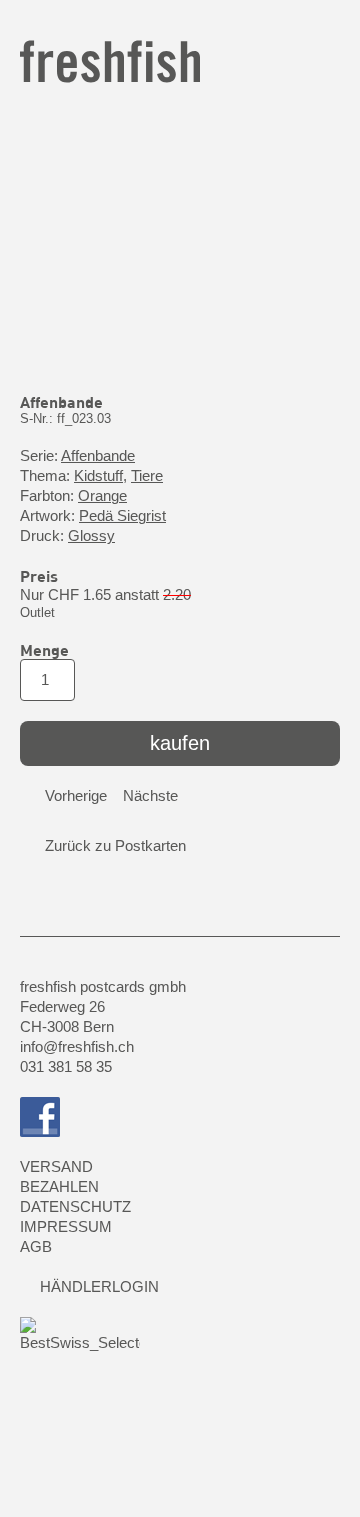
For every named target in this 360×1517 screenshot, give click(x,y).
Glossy (91, 535)
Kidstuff (98, 475)
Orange (102, 495)
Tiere (147, 475)
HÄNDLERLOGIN (99, 1286)
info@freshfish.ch (77, 1046)
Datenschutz (75, 1206)
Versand (56, 1166)
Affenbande (98, 455)
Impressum (66, 1226)
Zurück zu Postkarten (115, 845)
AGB (36, 1246)
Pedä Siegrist (122, 515)
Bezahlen (59, 1186)
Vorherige (76, 795)
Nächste (150, 795)
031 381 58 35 (66, 1066)
